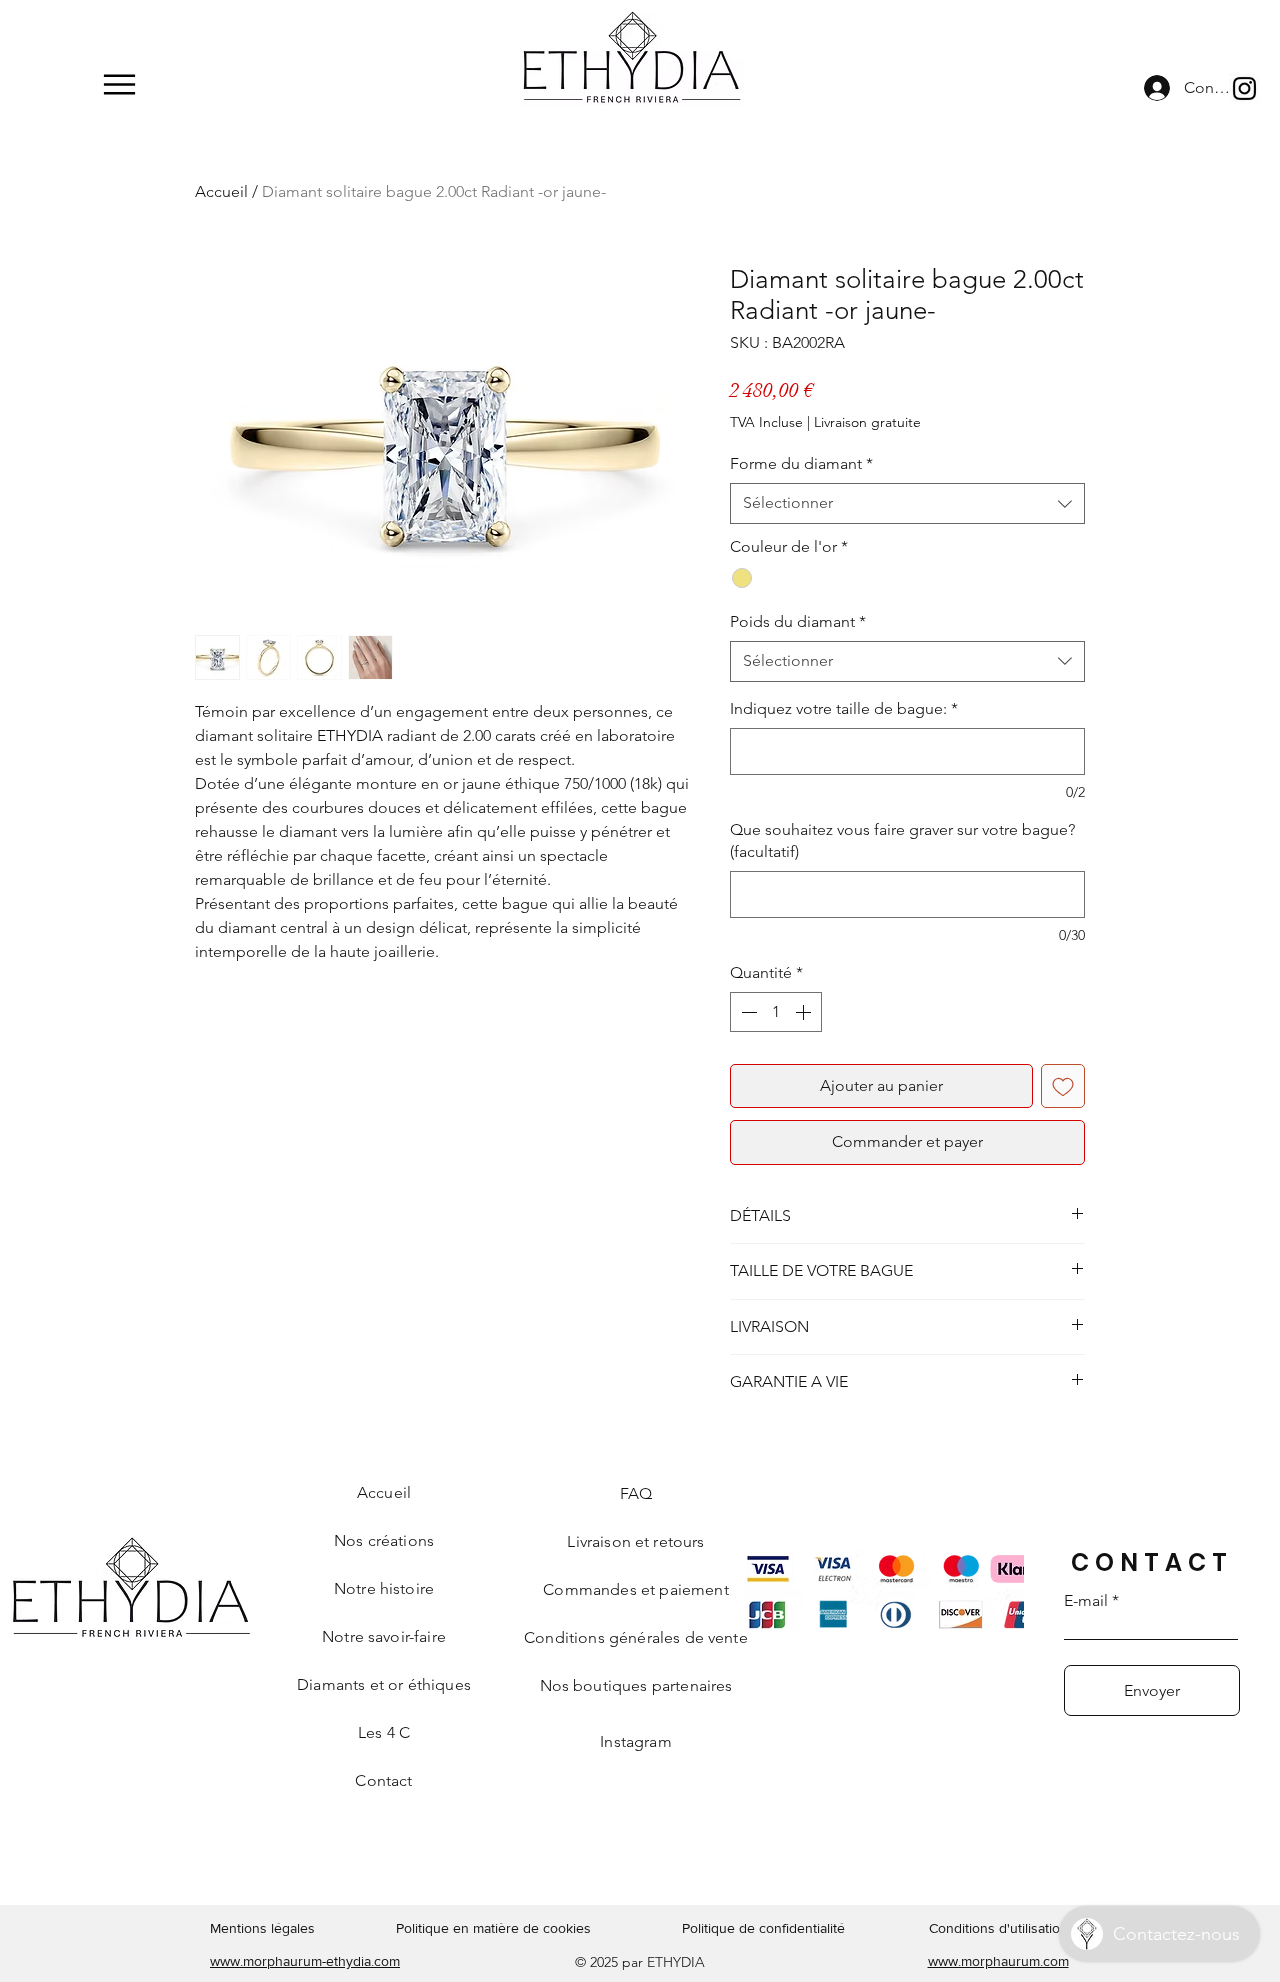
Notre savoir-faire (384, 1636)
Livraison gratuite (867, 422)
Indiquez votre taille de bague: (844, 708)
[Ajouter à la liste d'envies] (1063, 1086)
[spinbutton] (776, 1012)
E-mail (1086, 1601)
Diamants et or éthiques (384, 1684)
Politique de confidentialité (763, 1928)
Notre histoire (384, 1588)
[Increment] (805, 1012)
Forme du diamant (801, 463)
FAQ (636, 1493)
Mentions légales (262, 1928)
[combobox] (907, 503)
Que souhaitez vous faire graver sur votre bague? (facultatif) (902, 840)
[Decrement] (747, 1012)
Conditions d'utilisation (998, 1928)
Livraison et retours (635, 1541)
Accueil (221, 191)
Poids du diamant (798, 621)
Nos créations (384, 1540)
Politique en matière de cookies (495, 1928)
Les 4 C (384, 1732)
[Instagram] (1244, 88)
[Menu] (119, 84)
